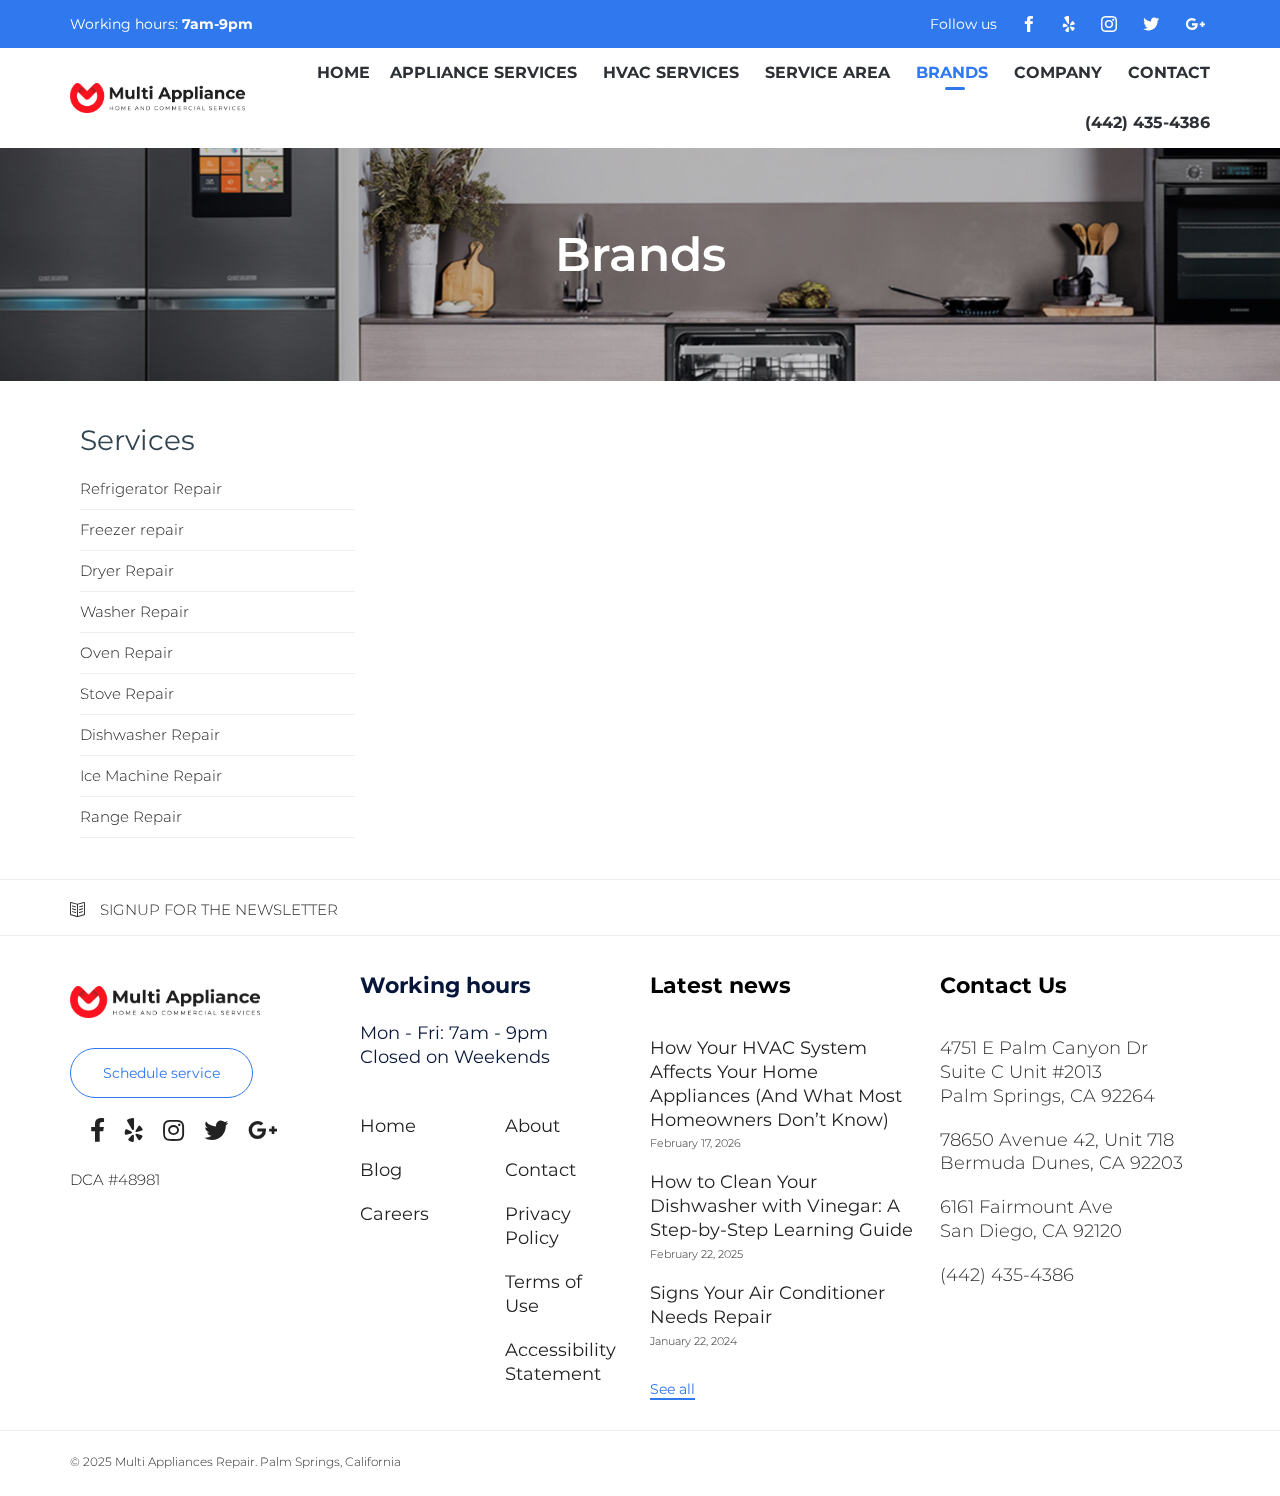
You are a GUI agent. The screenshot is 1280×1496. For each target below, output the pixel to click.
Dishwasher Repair (150, 734)
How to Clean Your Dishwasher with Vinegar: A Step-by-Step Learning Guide (781, 1206)
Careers (394, 1214)
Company (1058, 72)
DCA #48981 (115, 1179)
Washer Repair (134, 611)
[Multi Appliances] (157, 98)
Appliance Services (483, 72)
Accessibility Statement (560, 1362)
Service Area (827, 72)
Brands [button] (952, 72)
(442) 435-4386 (1147, 122)
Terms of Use (543, 1294)
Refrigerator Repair (151, 488)
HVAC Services (671, 72)
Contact (1169, 72)
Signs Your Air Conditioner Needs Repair (767, 1305)
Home (343, 72)
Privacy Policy (538, 1226)
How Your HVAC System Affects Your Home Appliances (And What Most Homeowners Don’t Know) (776, 1084)
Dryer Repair (127, 570)
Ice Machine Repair (151, 775)
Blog (381, 1170)
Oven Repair (126, 652)
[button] (161, 1073)
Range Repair (131, 816)
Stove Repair (127, 693)
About (532, 1126)
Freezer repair (132, 529)
